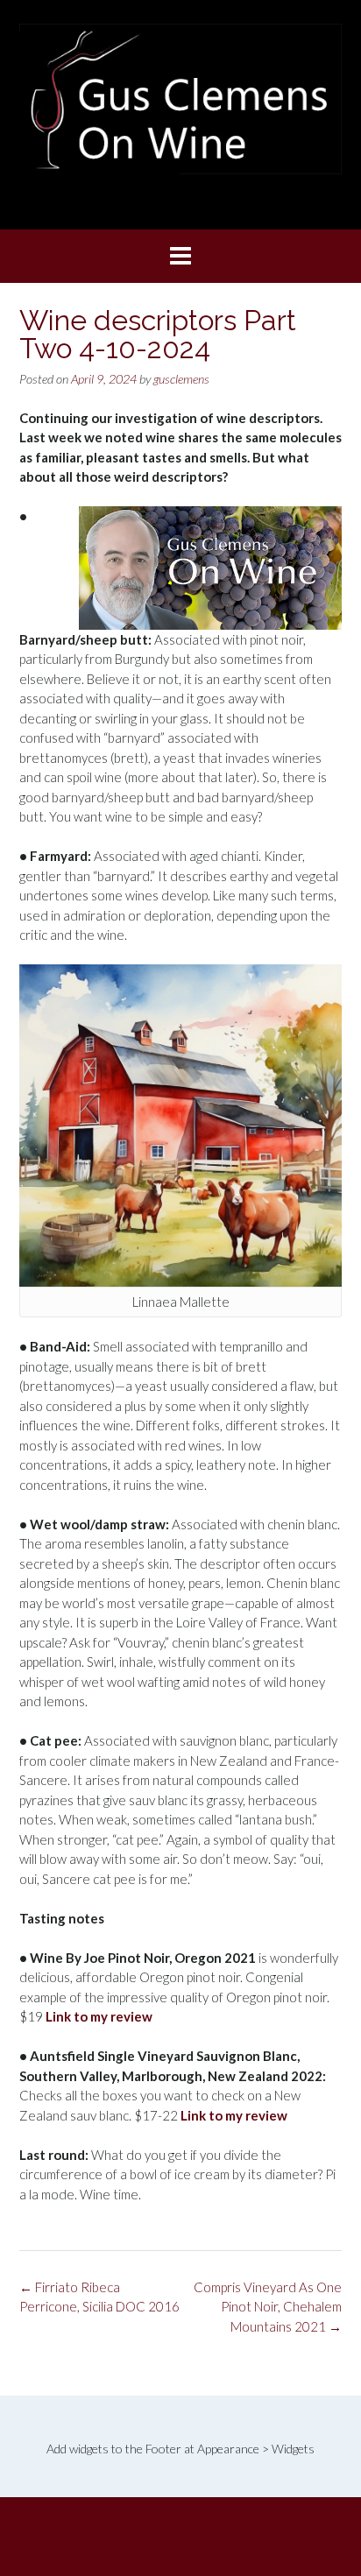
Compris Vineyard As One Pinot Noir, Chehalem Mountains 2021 (268, 2307)
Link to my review (99, 2016)
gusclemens (181, 379)
